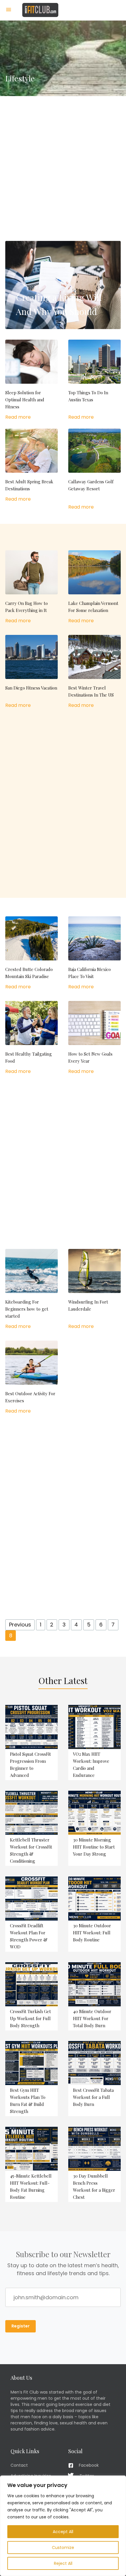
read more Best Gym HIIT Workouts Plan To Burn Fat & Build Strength (31, 2079)
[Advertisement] (63, 159)
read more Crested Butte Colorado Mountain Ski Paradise (31, 953)
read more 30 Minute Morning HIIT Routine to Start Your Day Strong (94, 1828)
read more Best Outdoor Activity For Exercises (31, 1378)
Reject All (63, 2563)
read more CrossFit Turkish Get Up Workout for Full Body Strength (31, 1996)
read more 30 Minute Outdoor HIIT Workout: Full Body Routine (94, 1914)
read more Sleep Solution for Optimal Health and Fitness (31, 380)
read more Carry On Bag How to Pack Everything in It (31, 587)
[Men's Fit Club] (40, 10)
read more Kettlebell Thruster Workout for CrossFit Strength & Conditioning (31, 1828)
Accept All (63, 2532)
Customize (63, 2548)
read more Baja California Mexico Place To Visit (94, 953)
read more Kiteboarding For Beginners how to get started (31, 1289)
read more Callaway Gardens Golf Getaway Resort (94, 470)
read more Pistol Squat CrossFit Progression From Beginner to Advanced (31, 1743)
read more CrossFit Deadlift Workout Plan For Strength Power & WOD (31, 1914)
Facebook (89, 2465)
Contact (19, 2465)
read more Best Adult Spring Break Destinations (31, 466)
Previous (20, 1625)
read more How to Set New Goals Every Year (94, 1038)
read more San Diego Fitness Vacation (31, 672)
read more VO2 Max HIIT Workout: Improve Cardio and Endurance (94, 1743)
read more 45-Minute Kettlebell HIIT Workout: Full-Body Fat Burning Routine (31, 2164)
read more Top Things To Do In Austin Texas (94, 380)
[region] (63, 2526)
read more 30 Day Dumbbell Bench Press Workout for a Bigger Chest (94, 2164)
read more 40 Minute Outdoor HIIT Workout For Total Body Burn (94, 1996)
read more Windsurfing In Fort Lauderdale (94, 1289)
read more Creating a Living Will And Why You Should (63, 285)
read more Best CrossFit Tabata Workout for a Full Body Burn (94, 2079)
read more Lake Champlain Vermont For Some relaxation (94, 587)
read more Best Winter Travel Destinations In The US (94, 672)
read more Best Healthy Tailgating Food (31, 1038)
